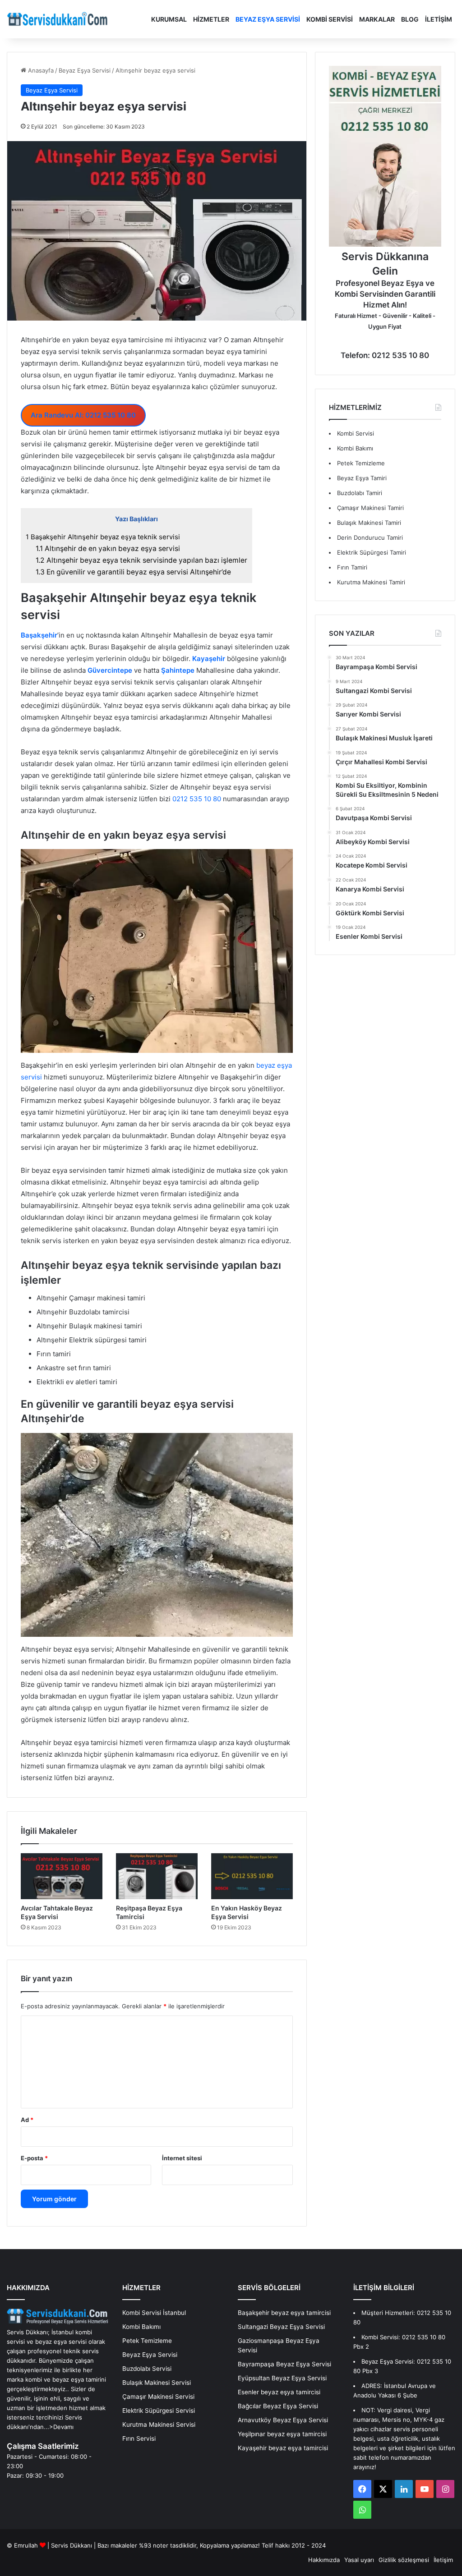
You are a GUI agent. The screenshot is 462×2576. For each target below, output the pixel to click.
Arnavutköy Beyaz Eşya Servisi (283, 2420)
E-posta (34, 2158)
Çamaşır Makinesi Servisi (158, 2397)
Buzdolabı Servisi (147, 2369)
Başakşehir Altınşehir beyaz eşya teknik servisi (103, 537)
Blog (410, 19)
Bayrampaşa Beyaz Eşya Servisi (284, 2364)
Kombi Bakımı (355, 448)
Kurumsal (169, 19)
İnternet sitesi (182, 2158)
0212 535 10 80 (197, 799)
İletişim (439, 19)
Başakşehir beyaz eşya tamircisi (284, 2313)
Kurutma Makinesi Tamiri (371, 582)
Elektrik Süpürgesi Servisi (159, 2411)
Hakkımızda (324, 2560)
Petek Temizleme (361, 463)
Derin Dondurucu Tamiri (370, 537)
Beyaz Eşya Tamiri (362, 478)
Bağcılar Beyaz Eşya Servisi (278, 2406)
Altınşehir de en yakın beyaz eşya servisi (108, 549)
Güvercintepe (110, 670)
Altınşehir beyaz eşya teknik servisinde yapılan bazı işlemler (141, 560)
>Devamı (61, 2427)
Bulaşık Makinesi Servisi (157, 2383)
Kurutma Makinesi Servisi (159, 2424)
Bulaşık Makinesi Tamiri (369, 523)
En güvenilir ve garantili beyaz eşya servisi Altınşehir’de (133, 572)
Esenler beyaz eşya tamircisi (279, 2392)
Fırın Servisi (139, 2438)
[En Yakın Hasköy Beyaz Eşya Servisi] (252, 1876)
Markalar (377, 19)
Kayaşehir (209, 659)
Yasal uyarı (359, 2560)
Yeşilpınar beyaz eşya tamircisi (282, 2434)
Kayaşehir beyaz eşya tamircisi (283, 2448)
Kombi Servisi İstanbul (154, 2313)
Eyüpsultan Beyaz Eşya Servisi (282, 2378)
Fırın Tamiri (352, 567)
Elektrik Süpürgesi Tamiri (372, 552)
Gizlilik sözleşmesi (404, 2560)
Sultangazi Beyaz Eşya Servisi (281, 2327)
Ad (27, 2120)
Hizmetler (211, 19)
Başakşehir (39, 635)
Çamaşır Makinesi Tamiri (370, 508)
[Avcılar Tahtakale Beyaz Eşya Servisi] (62, 1876)
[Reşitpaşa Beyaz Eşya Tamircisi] (157, 1876)
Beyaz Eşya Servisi (268, 19)
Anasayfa (40, 70)
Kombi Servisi (330, 19)
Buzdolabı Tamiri (360, 493)
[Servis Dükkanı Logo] (57, 19)
